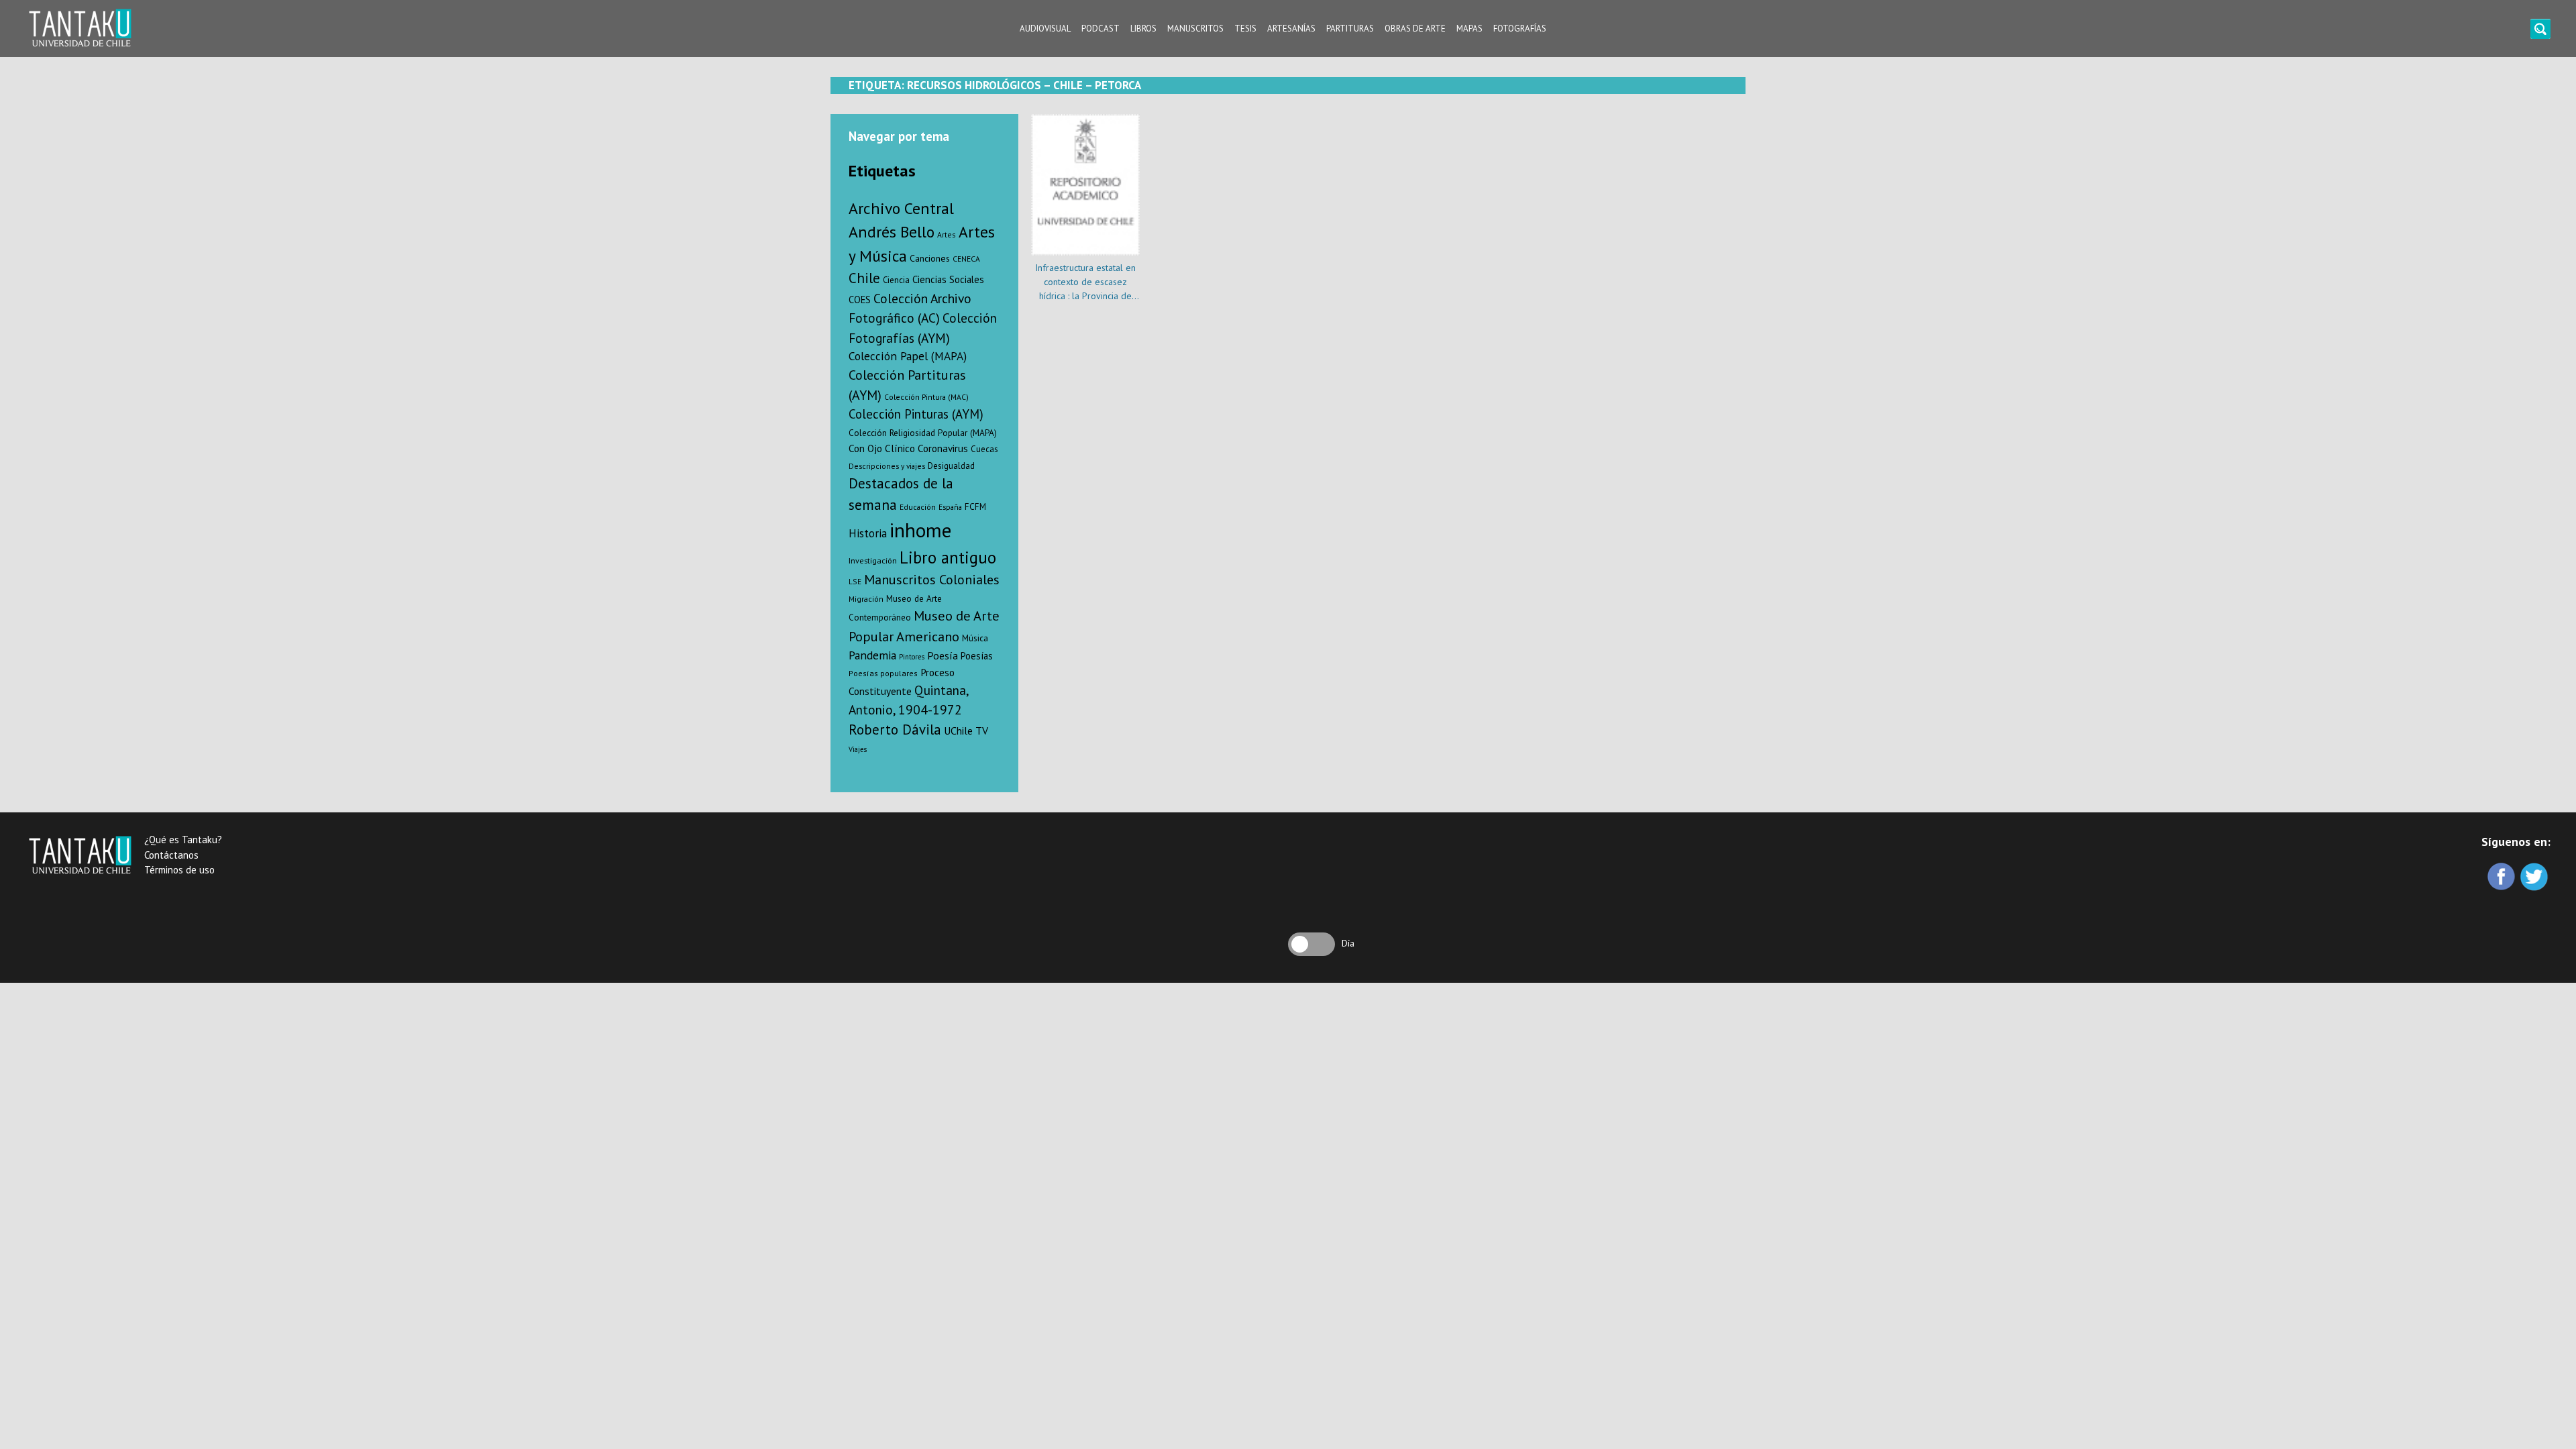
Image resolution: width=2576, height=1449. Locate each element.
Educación (918, 507)
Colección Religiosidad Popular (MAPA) (923, 433)
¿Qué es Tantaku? (183, 840)
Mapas (1469, 29)
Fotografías (1520, 29)
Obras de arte (1415, 29)
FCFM (975, 507)
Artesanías (1291, 29)
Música (975, 638)
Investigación (873, 560)
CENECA (966, 259)
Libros (1143, 29)
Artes (947, 234)
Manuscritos (1195, 29)
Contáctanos (171, 855)
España (950, 507)
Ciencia (896, 280)
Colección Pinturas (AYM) (916, 414)
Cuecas (984, 449)
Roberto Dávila (895, 730)
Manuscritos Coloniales (932, 580)
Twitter (2535, 878)
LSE (855, 581)
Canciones (930, 258)
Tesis (1245, 29)
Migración (866, 599)
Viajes (858, 749)
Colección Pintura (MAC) (926, 397)
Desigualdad (951, 466)
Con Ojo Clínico (882, 448)
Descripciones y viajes (887, 466)
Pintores (912, 657)
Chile (864, 278)
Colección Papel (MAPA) (908, 356)
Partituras (1350, 29)
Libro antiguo (948, 557)
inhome (920, 530)
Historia (868, 533)
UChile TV (966, 731)
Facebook (2503, 878)
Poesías (977, 656)
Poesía (943, 655)
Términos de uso (179, 870)
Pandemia (872, 655)
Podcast (1101, 29)
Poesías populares (883, 673)
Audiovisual (1045, 29)
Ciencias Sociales (948, 279)
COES (860, 300)
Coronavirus (943, 448)
